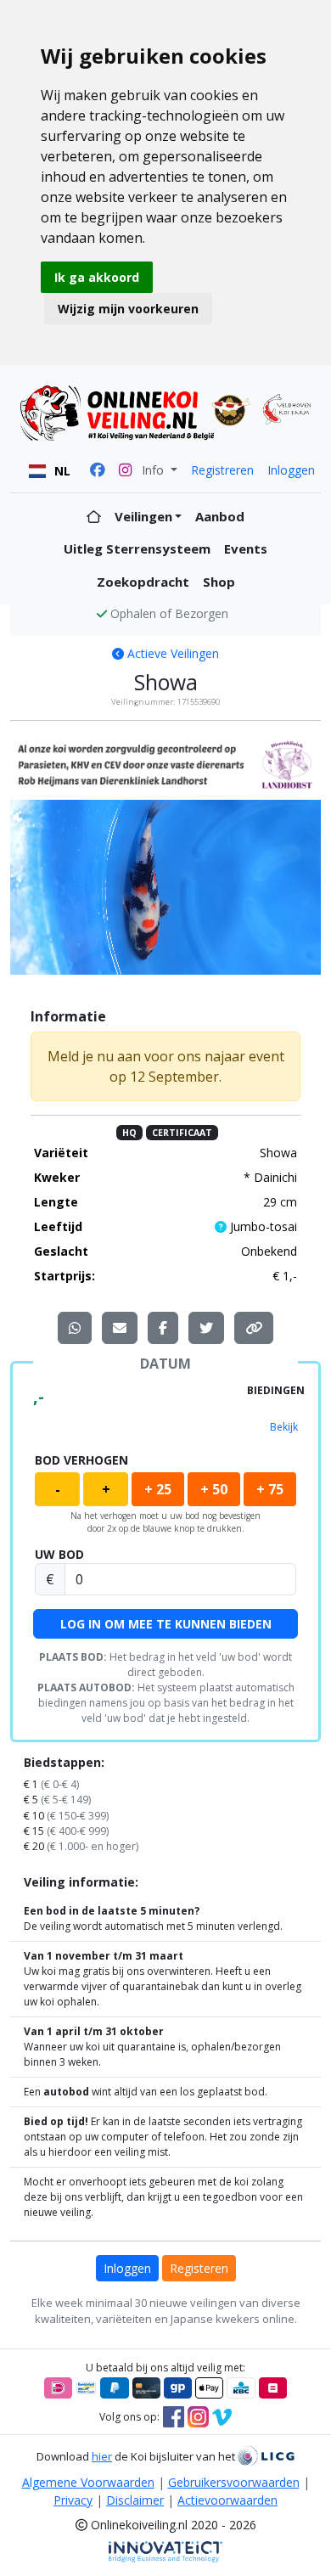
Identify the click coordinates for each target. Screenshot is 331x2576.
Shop (219, 582)
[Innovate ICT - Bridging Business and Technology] (165, 2551)
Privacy (73, 2500)
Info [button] (154, 470)
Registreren (222, 470)
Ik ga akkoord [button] (97, 277)
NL (62, 471)
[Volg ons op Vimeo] (222, 2416)
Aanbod (220, 516)
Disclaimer (135, 2500)
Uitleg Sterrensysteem (137, 548)
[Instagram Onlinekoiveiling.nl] (125, 470)
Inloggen (291, 470)
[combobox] (50, 471)
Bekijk (284, 1427)
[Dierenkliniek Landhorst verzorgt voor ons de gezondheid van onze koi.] (165, 764)
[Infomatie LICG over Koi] (266, 2456)
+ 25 (158, 1489)
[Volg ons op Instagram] (198, 2416)
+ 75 (270, 1489)
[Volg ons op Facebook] (174, 2416)
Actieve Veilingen (171, 653)
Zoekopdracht (143, 582)
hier (102, 2456)
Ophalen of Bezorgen (169, 613)
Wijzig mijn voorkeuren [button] (128, 309)
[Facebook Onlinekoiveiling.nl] (98, 470)
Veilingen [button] (143, 516)
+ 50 (214, 1489)
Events (246, 548)
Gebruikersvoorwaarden (234, 2482)
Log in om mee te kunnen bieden (166, 1624)
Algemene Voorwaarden (88, 2482)
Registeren (199, 2268)
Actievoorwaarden (227, 2500)
